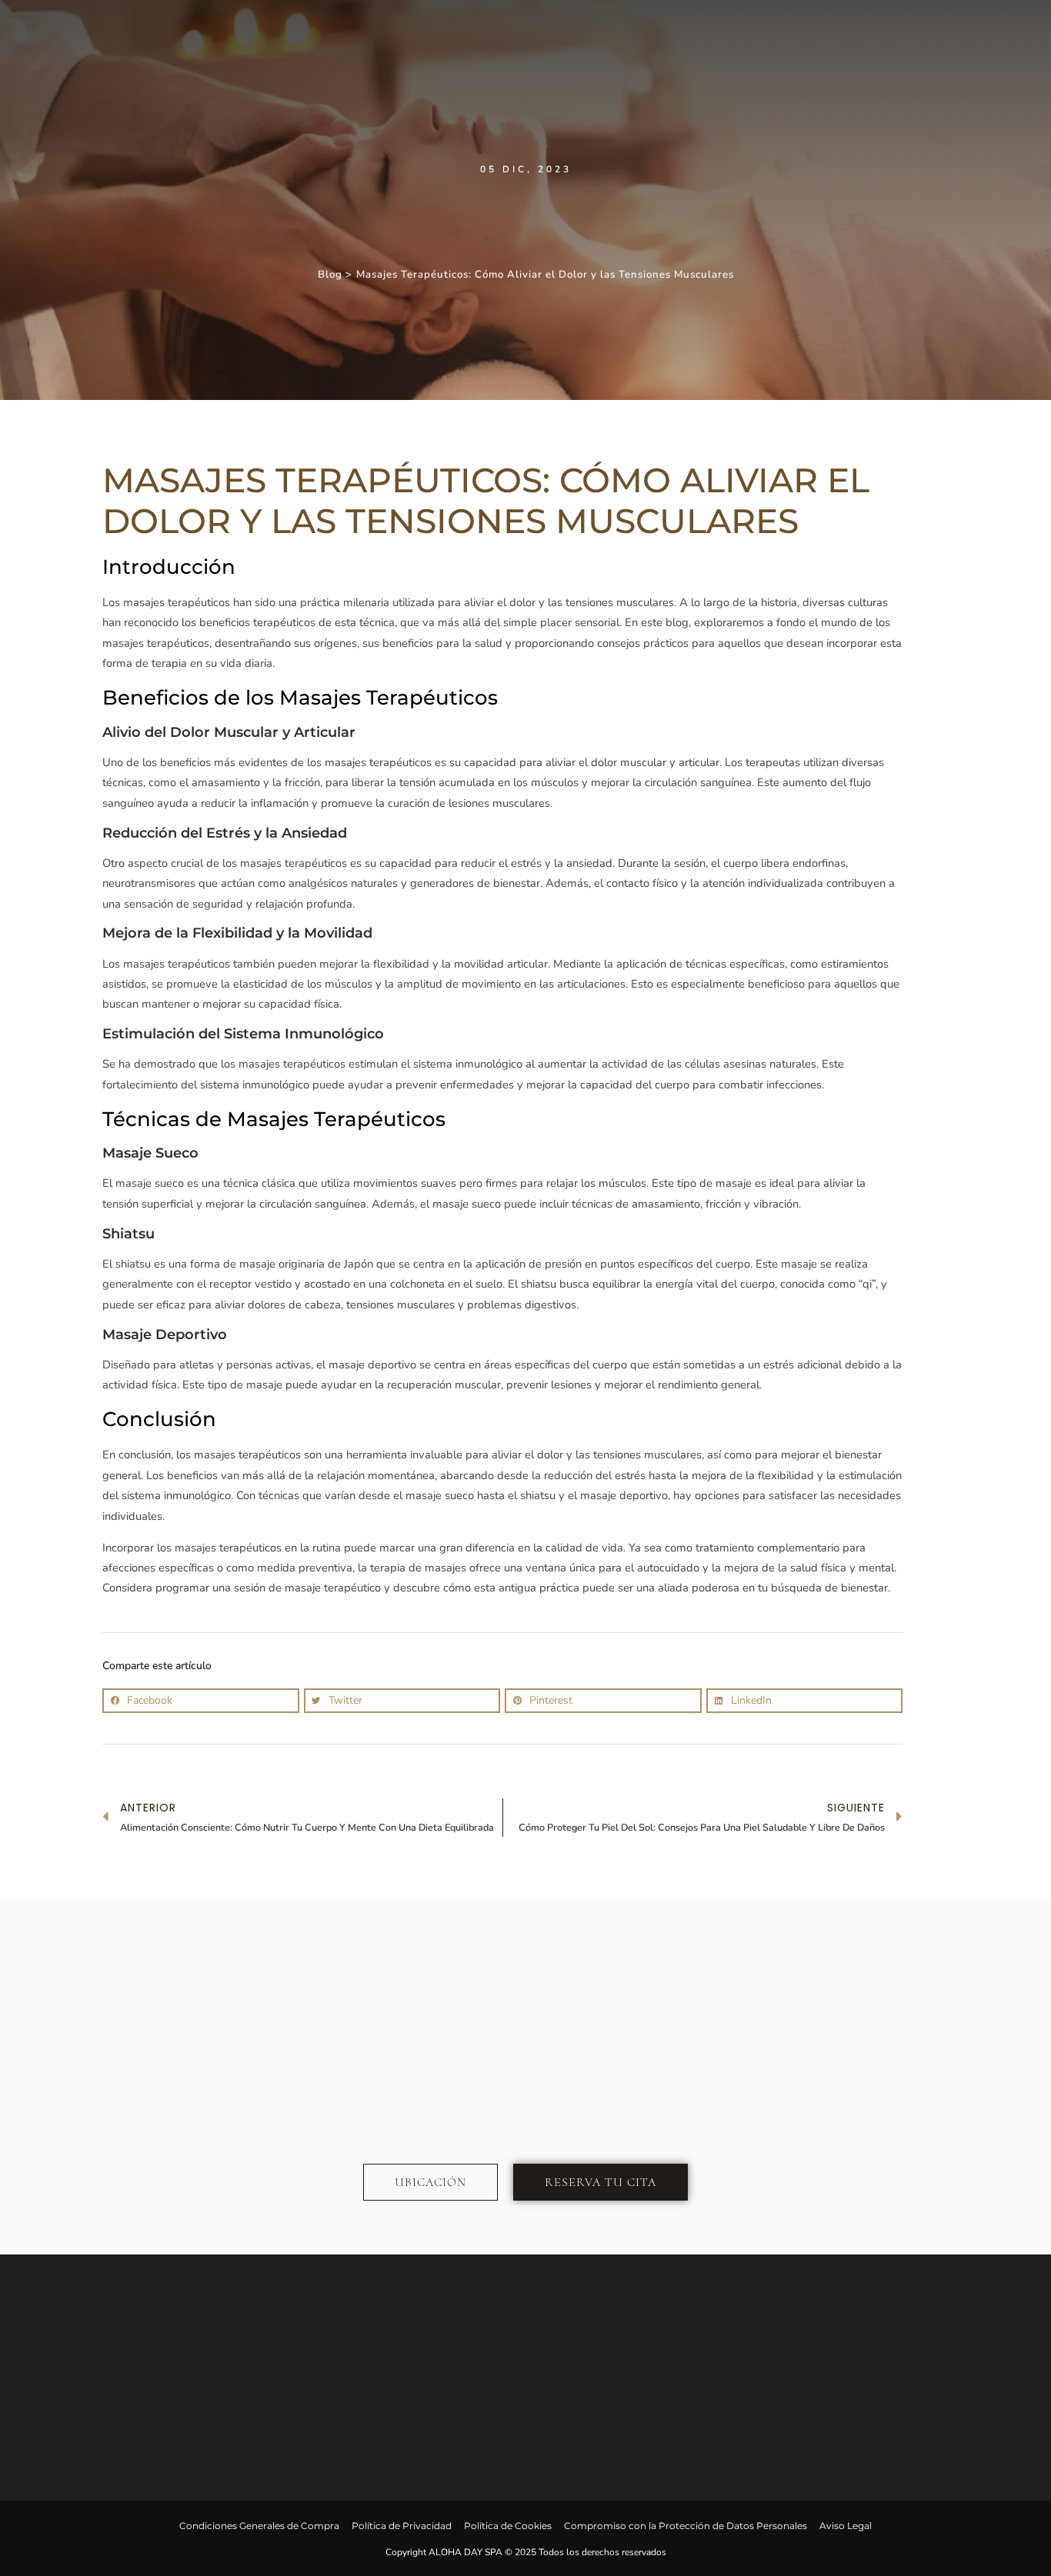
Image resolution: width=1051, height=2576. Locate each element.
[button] (201, 1701)
